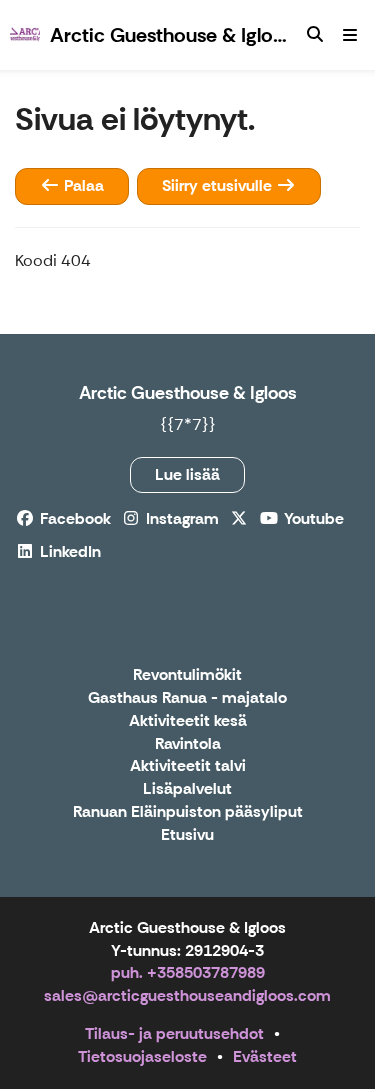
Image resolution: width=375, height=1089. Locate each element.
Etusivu (187, 835)
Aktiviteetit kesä (188, 721)
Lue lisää (187, 474)
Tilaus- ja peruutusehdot (174, 1033)
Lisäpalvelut (187, 789)
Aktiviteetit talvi (188, 766)
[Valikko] (350, 35)
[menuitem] (315, 35)
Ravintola (188, 744)
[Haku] (315, 35)
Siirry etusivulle (219, 185)
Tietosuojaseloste (142, 1056)
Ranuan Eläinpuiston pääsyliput (188, 812)
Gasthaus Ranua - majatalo (187, 698)
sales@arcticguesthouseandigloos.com (187, 995)
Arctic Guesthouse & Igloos (188, 393)
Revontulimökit (187, 675)
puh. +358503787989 (188, 972)
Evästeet (265, 1056)
